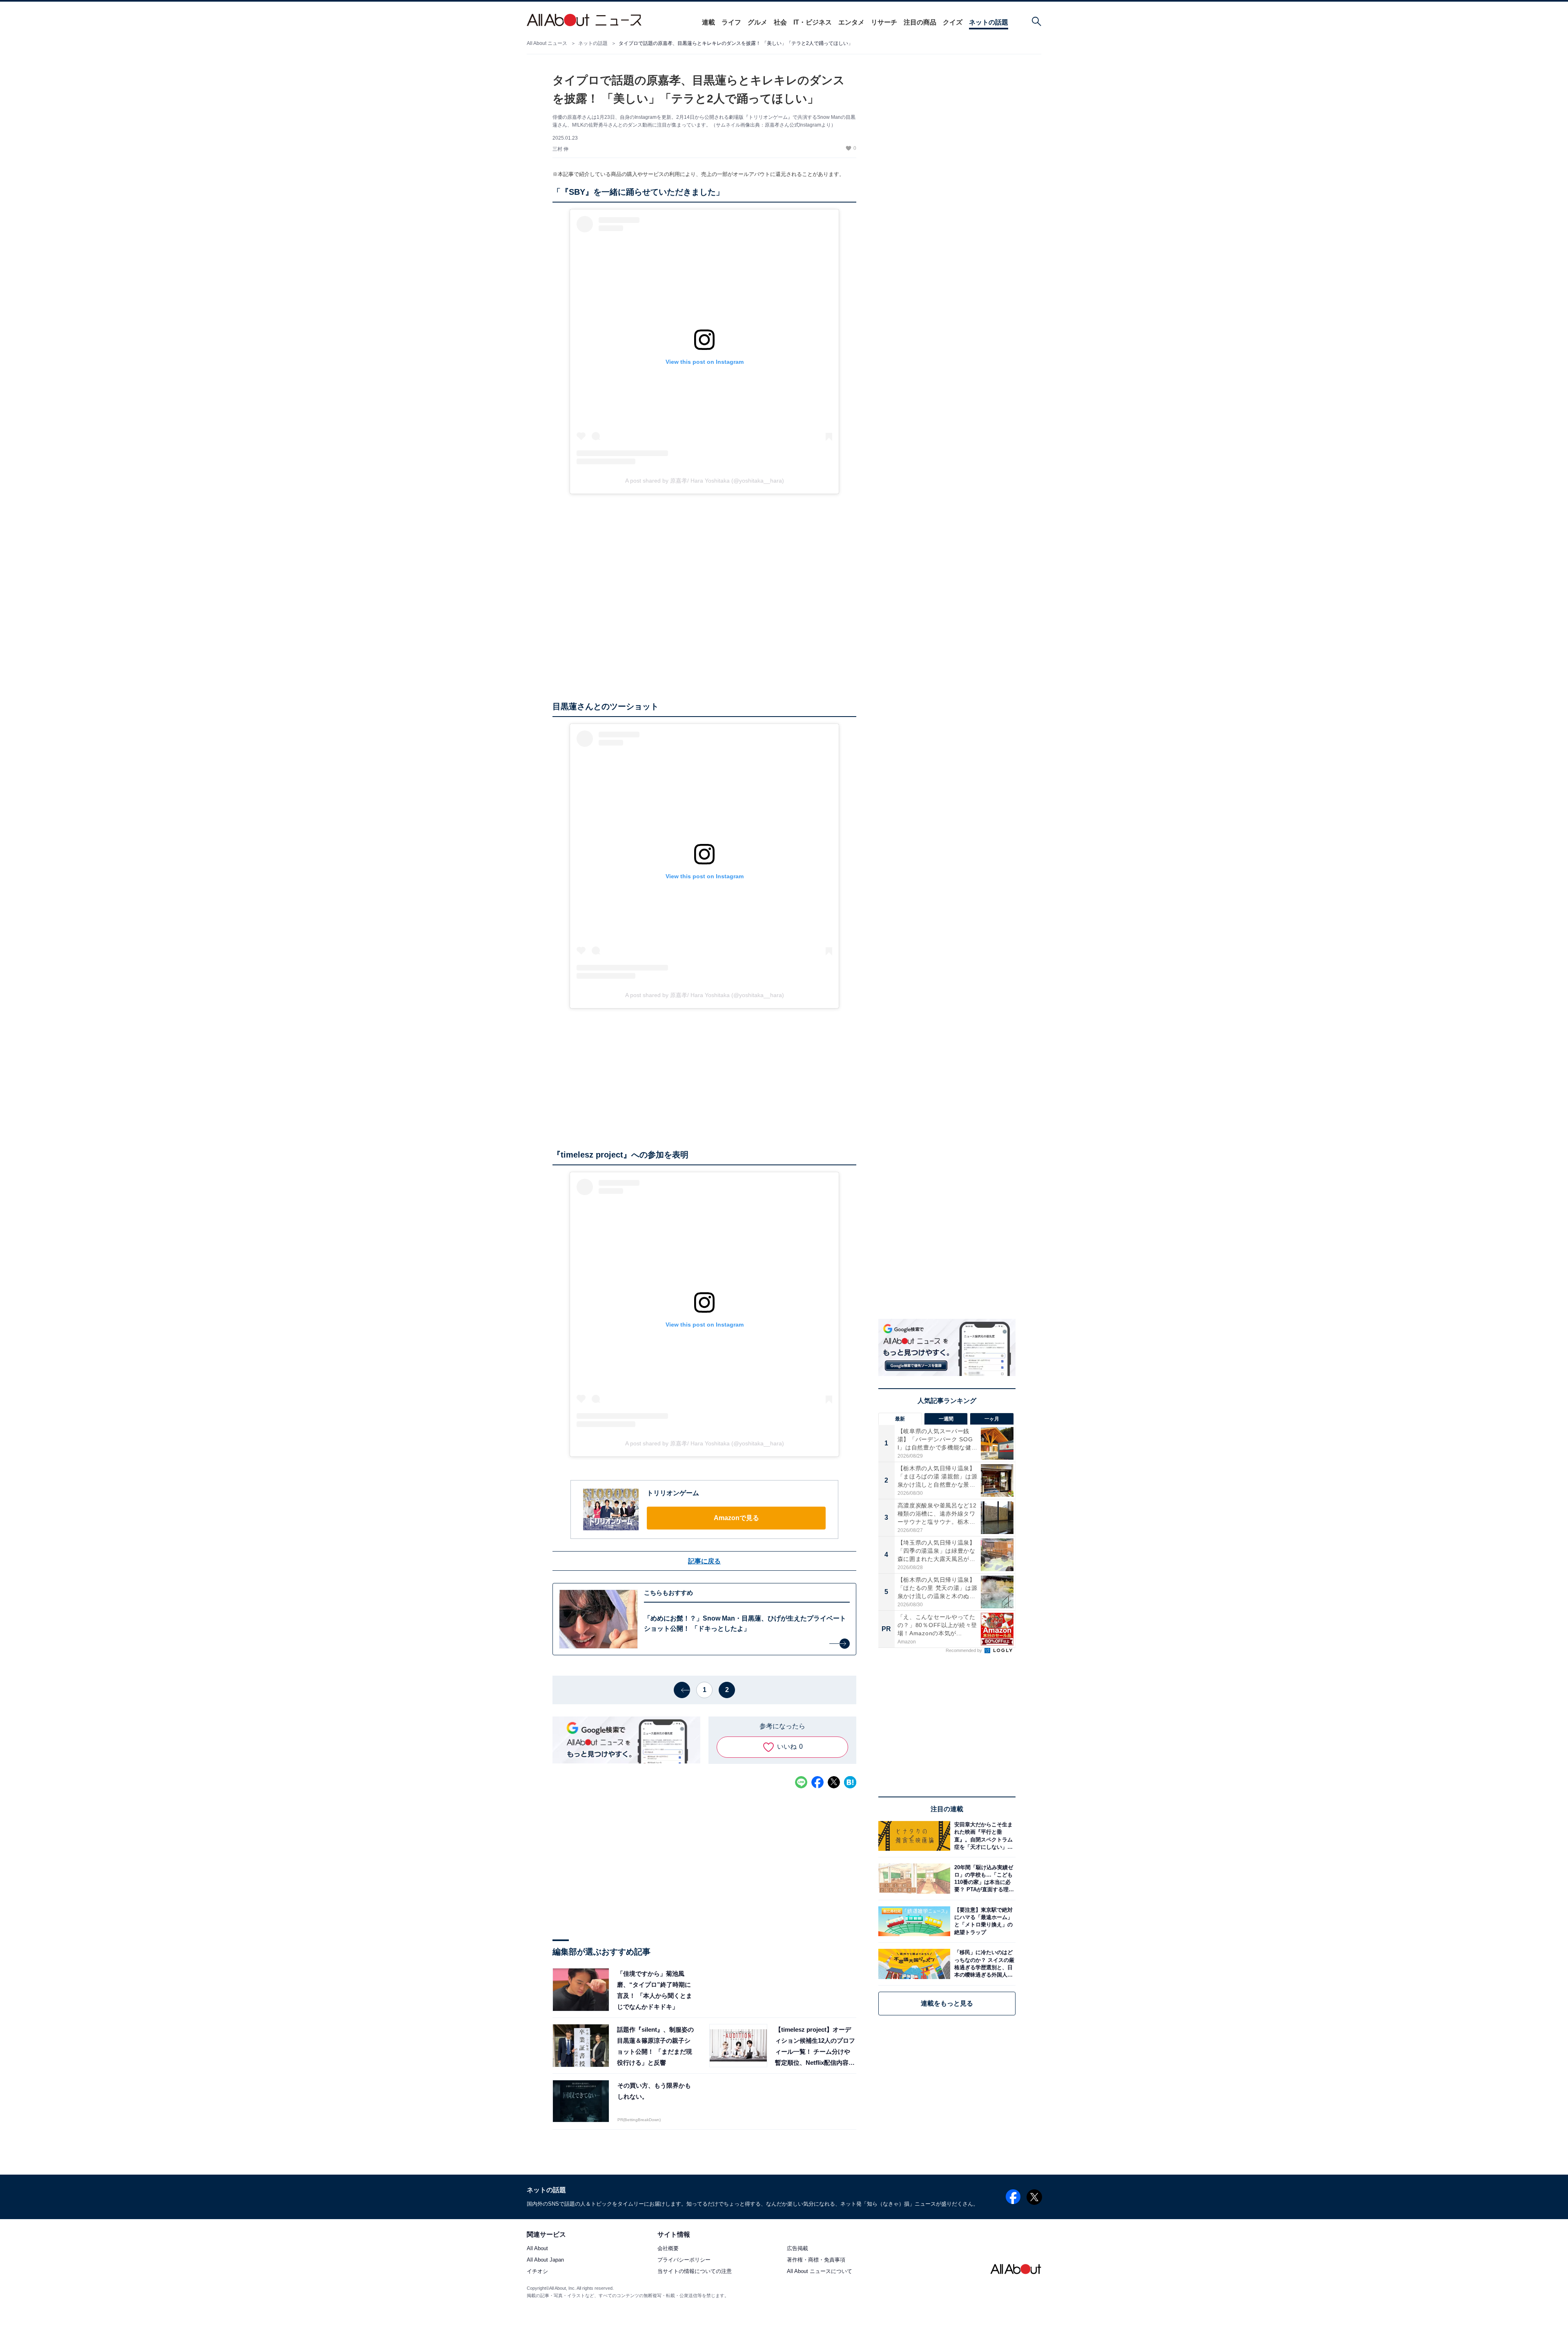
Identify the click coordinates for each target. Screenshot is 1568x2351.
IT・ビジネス (813, 22)
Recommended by (964, 1650)
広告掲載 (797, 2249)
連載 (708, 22)
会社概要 (668, 2249)
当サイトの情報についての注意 (695, 2272)
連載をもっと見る (947, 2003)
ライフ (731, 22)
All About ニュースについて (820, 2272)
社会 (780, 22)
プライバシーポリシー (684, 2260)
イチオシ (537, 2272)
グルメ (757, 22)
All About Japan (545, 2260)
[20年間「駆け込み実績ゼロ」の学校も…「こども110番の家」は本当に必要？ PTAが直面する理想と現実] (983, 1878)
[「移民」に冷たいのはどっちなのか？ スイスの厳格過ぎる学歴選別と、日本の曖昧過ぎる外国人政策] (983, 1964)
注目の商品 (920, 22)
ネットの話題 (989, 22)
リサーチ (884, 22)
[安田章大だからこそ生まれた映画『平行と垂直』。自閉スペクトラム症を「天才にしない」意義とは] (983, 1836)
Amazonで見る (736, 1518)
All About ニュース (547, 43)
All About (537, 2249)
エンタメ (851, 22)
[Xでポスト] (834, 1782)
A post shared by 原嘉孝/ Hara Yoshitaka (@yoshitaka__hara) (705, 481)
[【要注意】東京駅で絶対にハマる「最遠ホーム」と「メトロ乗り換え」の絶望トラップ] (983, 1921)
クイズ (953, 22)
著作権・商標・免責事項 (816, 2260)
